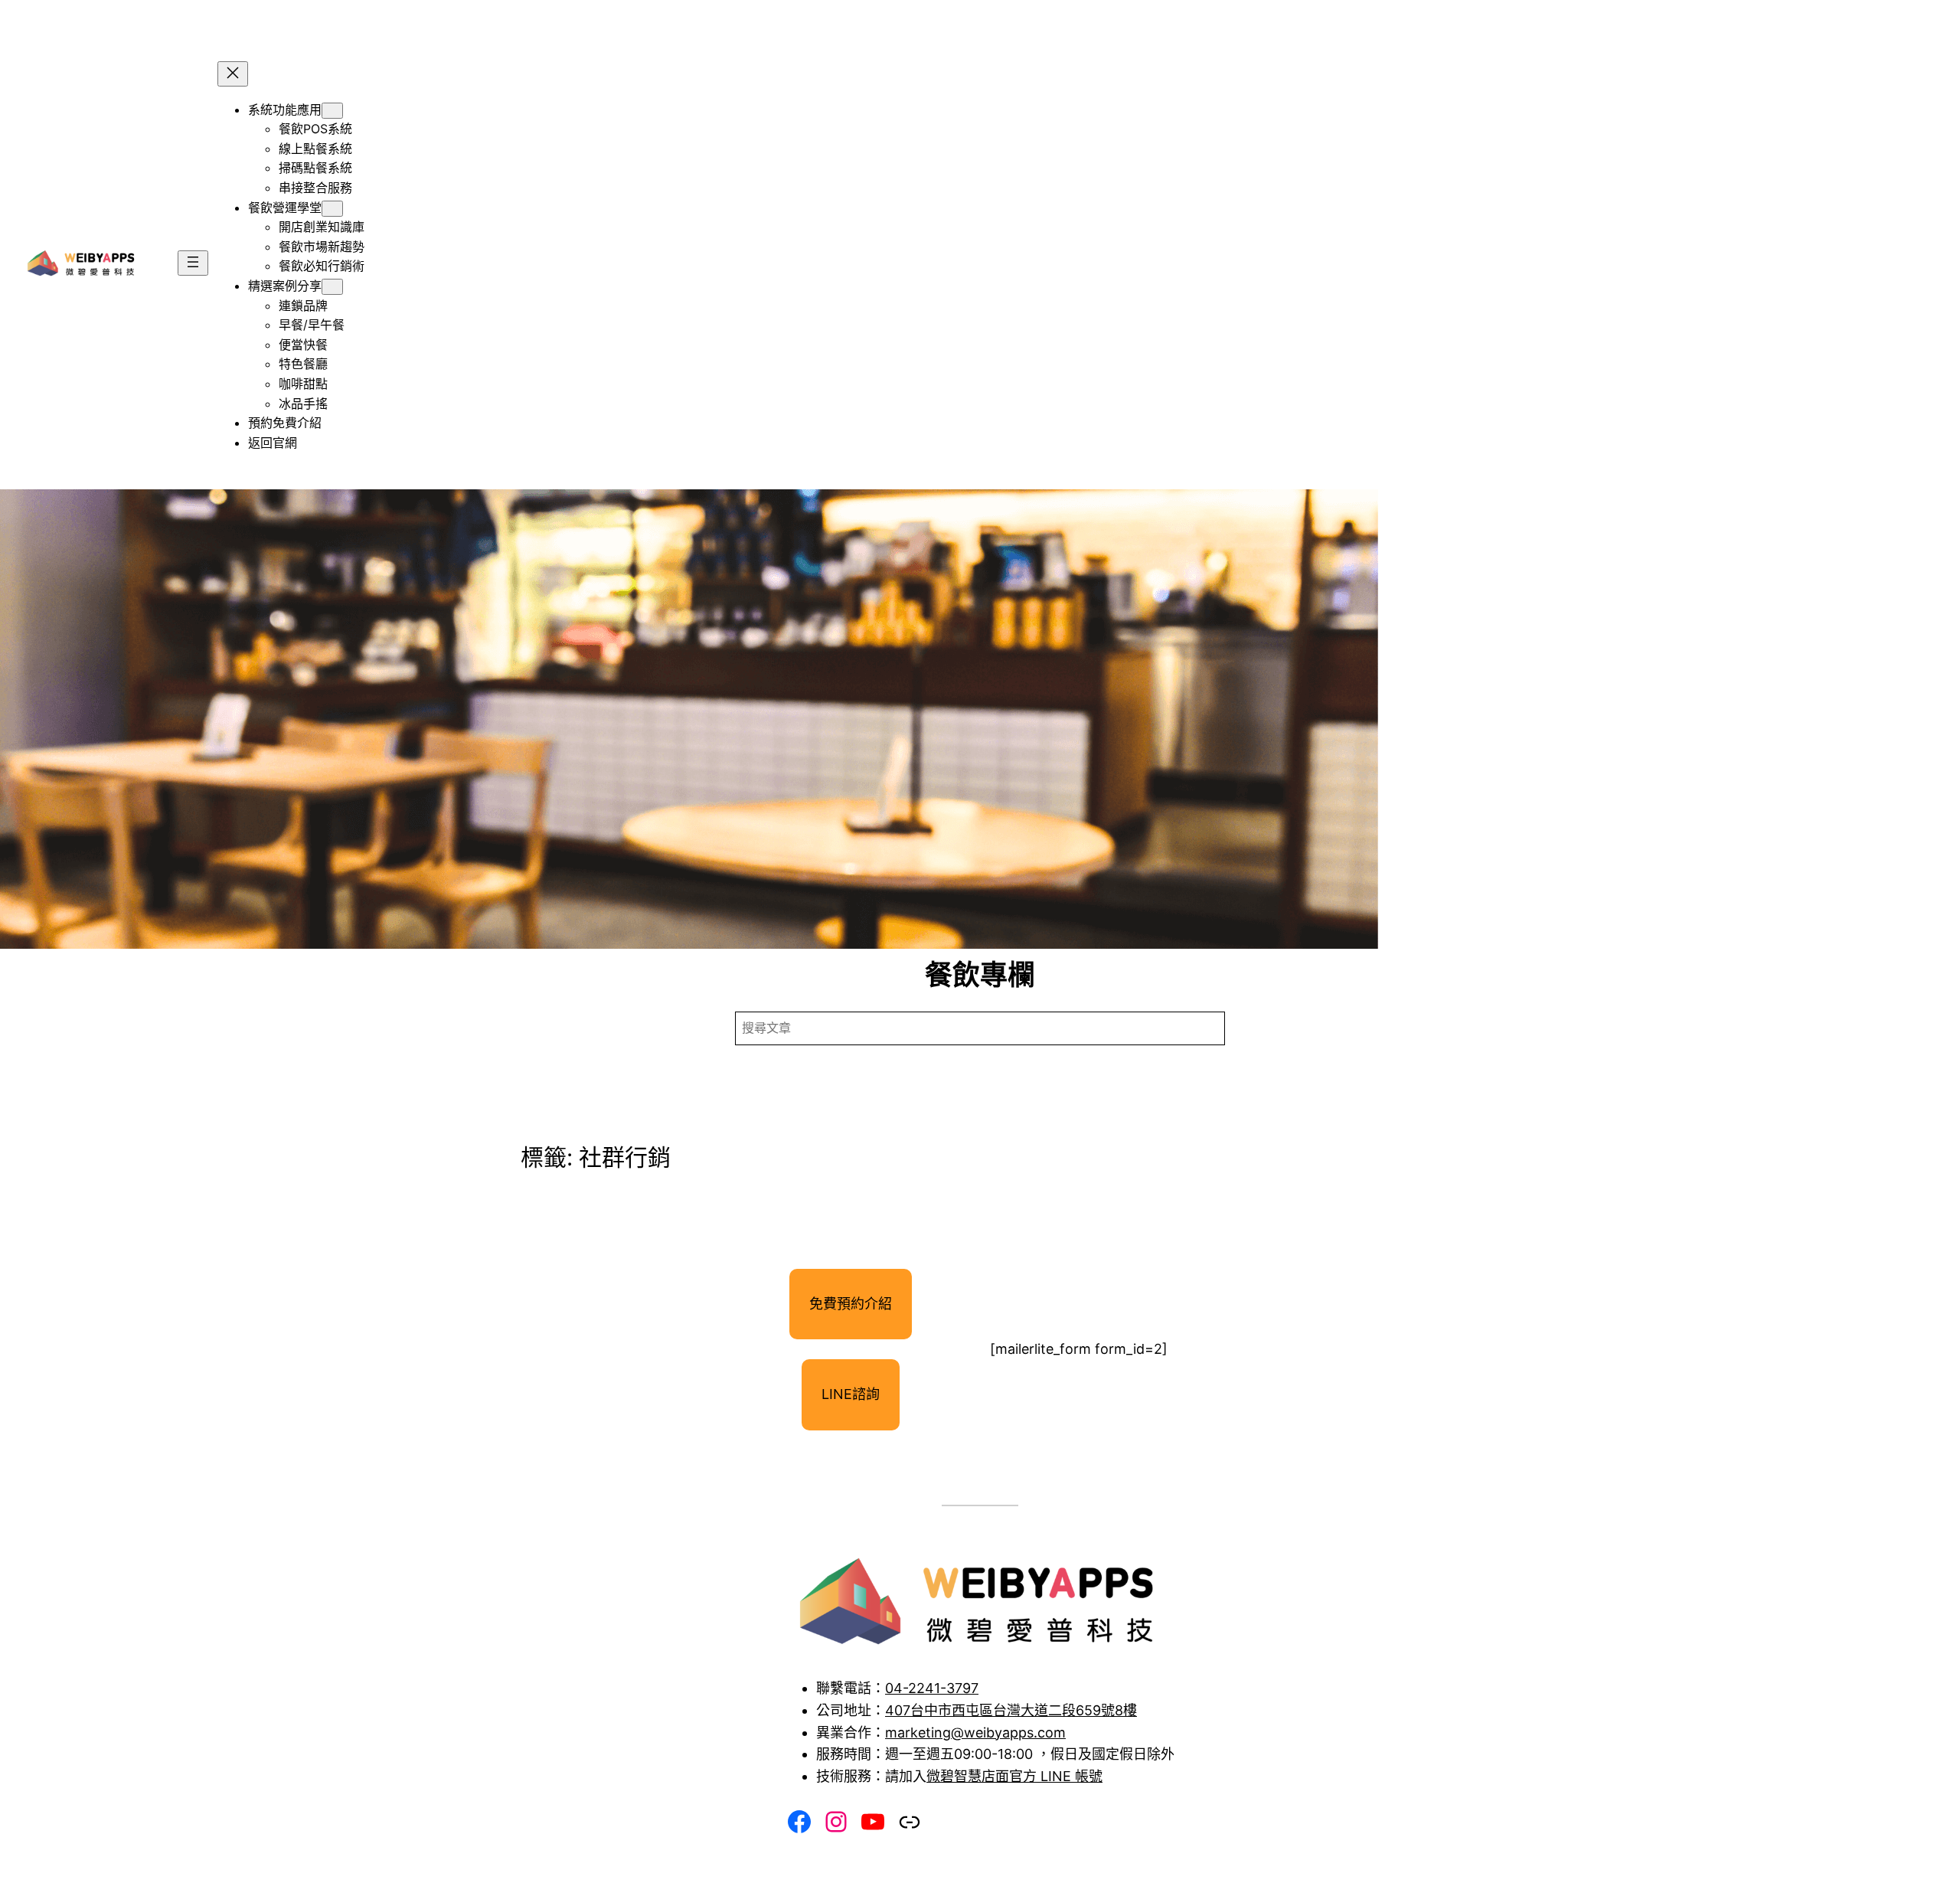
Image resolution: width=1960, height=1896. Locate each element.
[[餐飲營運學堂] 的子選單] (332, 209)
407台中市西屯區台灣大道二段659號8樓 (1011, 1710)
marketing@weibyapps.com (975, 1733)
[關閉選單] (233, 74)
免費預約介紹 (851, 1304)
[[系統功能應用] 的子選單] (332, 111)
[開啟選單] (193, 263)
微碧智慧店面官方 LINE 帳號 (1014, 1776)
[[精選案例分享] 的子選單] (332, 287)
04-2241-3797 (932, 1688)
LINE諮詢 (851, 1394)
